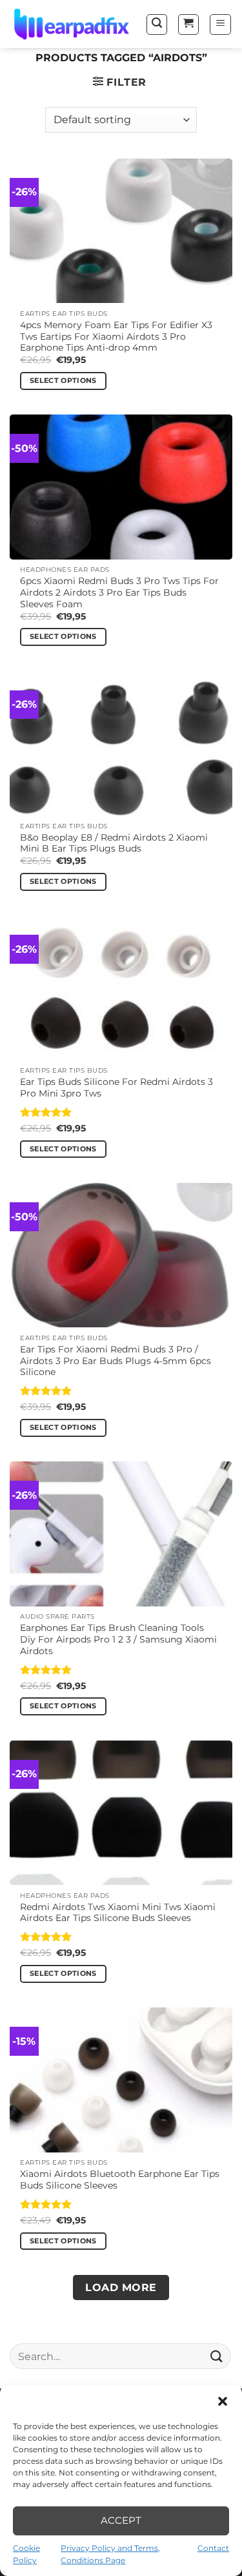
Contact (213, 2548)
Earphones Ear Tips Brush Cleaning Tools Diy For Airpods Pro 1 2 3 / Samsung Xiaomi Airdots (118, 1639)
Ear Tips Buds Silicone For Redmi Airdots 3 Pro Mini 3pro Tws (116, 1088)
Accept (121, 2520)
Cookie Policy (26, 2554)
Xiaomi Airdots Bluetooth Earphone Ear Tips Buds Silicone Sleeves (120, 2180)
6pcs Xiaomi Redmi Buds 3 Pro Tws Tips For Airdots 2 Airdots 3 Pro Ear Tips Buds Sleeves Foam (119, 592)
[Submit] (217, 2356)
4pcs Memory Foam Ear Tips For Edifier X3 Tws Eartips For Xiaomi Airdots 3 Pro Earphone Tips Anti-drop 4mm (116, 336)
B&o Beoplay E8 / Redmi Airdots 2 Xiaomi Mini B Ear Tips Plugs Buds (114, 843)
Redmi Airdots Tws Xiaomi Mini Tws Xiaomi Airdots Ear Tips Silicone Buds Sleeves (118, 1913)
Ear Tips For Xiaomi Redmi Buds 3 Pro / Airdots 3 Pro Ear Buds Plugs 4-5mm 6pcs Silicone (116, 1361)
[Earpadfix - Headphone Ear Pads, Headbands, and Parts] (73, 24)
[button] (223, 2401)
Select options (63, 380)
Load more (121, 2288)
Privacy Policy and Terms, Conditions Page (110, 2554)
